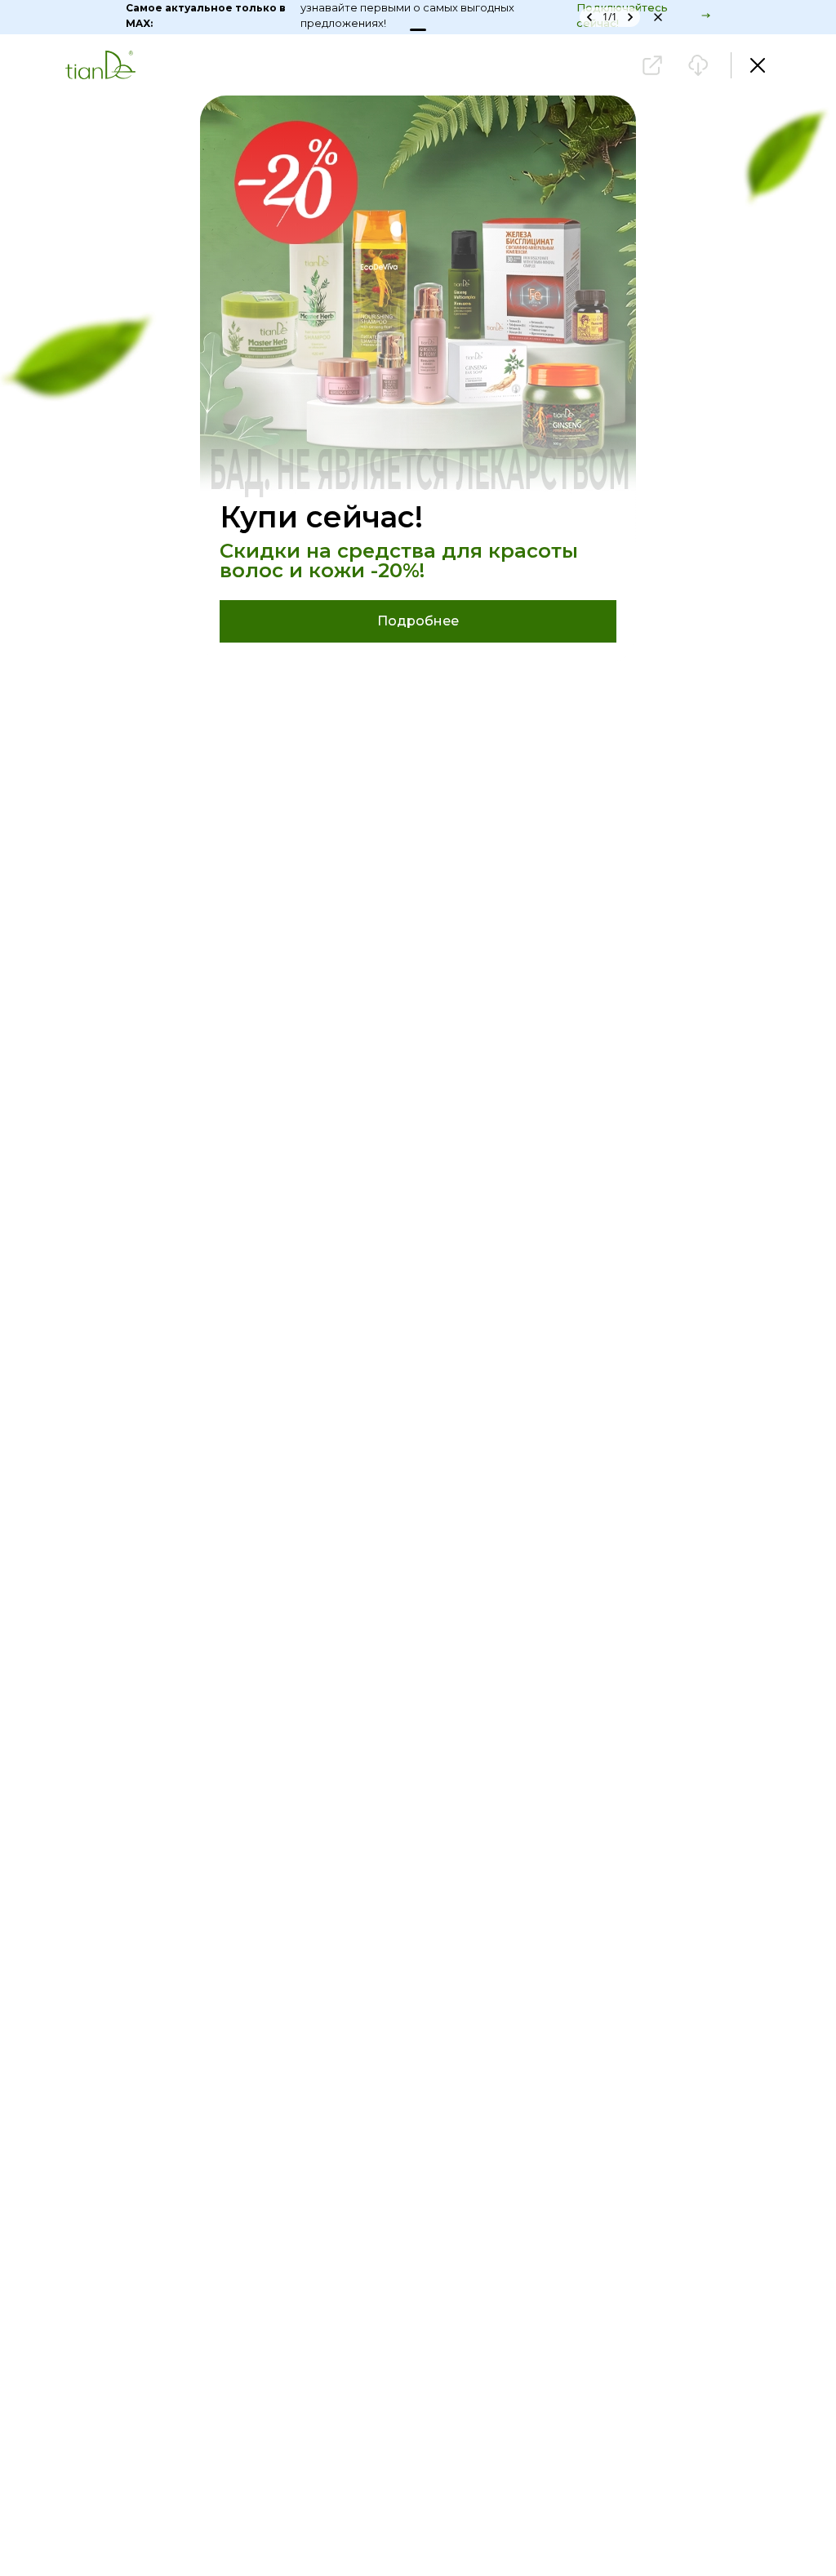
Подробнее (418, 621)
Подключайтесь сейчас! (692, 16)
